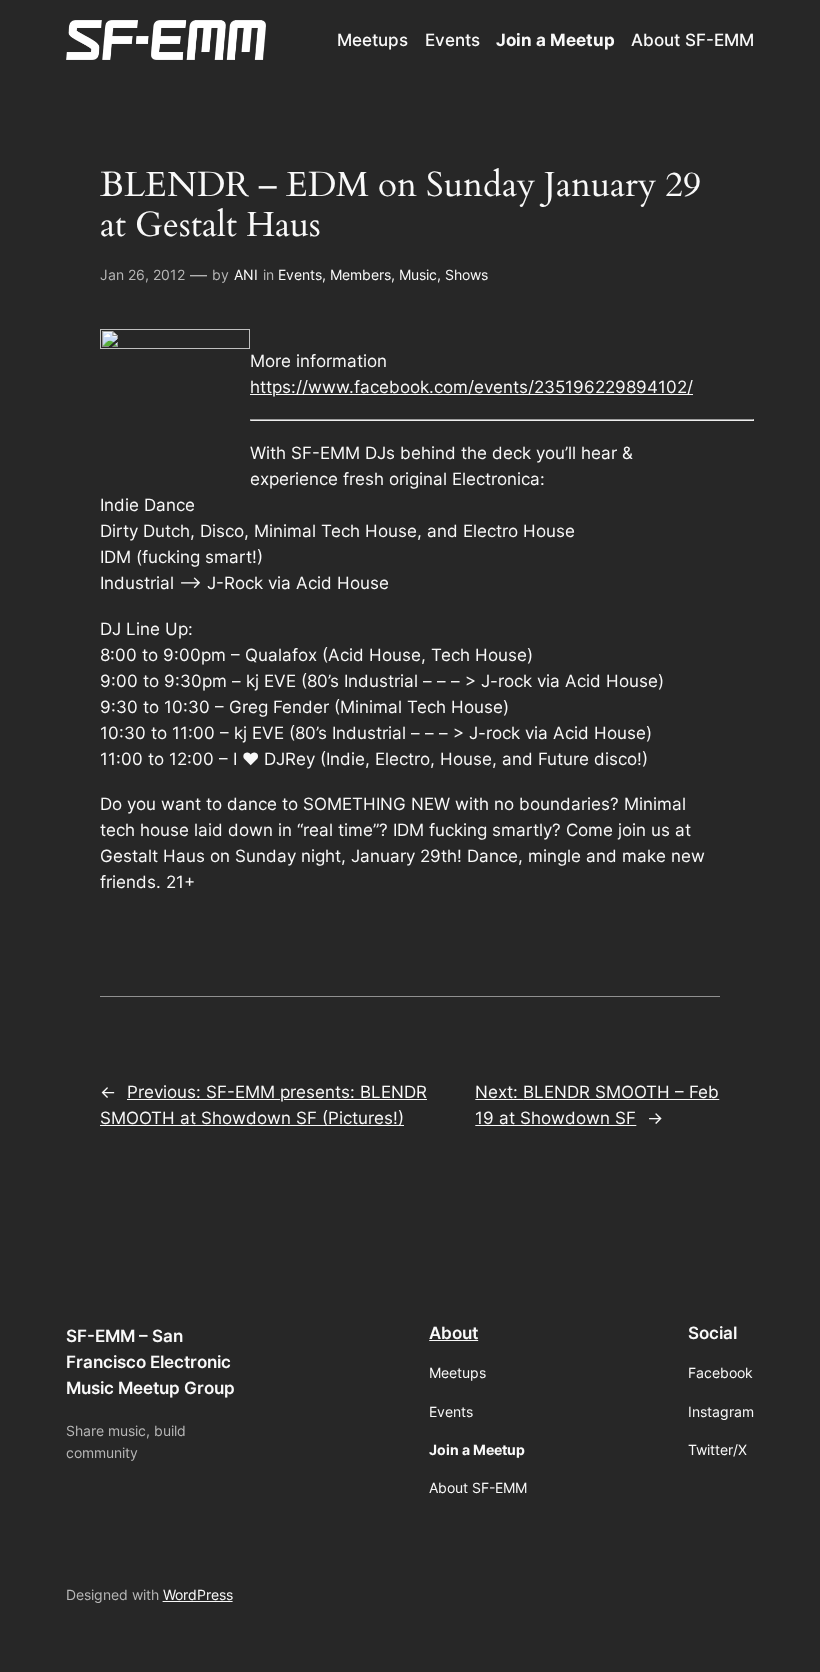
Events (300, 274)
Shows (466, 274)
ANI (246, 274)
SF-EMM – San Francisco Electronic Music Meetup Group (150, 1362)
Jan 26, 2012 (142, 274)
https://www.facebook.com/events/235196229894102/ (471, 387)
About (453, 1333)
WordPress (198, 1594)
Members (360, 274)
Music (418, 274)
